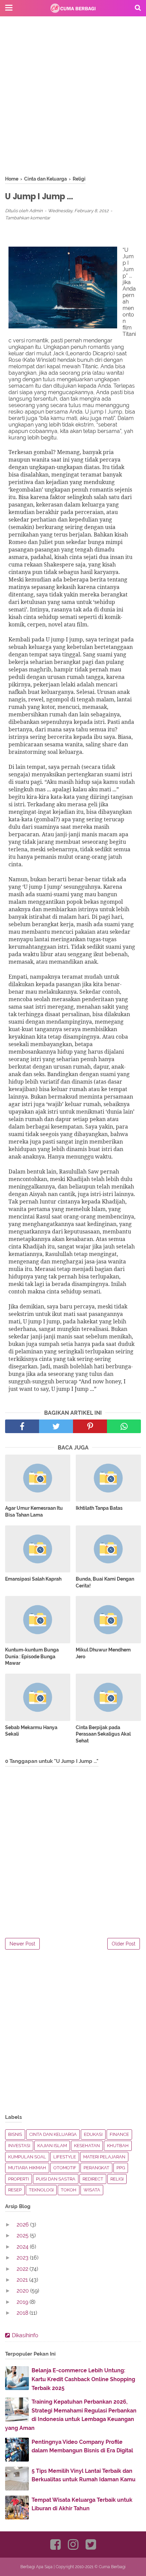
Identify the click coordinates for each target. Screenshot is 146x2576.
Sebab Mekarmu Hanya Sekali (31, 1731)
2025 (23, 2236)
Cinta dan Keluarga (53, 2134)
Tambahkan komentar (28, 218)
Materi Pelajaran (104, 2157)
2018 (23, 2313)
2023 (23, 2258)
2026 (23, 2225)
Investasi (19, 2146)
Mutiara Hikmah (27, 2168)
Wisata (92, 2190)
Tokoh (69, 2190)
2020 (23, 2291)
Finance (119, 2134)
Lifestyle (65, 2157)
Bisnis (15, 2134)
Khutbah (118, 2146)
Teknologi (41, 2190)
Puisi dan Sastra (56, 2179)
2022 (23, 2269)
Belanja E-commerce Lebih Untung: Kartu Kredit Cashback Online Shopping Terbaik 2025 (83, 2379)
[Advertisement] (73, 102)
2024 (23, 2247)
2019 (23, 2302)
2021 (23, 2280)
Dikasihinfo (25, 2335)
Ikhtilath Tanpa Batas (99, 1508)
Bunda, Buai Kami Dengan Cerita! (105, 1582)
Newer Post (22, 1944)
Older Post (124, 1944)
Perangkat (96, 2168)
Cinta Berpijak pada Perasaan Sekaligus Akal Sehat (103, 1734)
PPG (121, 2168)
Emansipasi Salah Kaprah (33, 1579)
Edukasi (93, 2134)
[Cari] (138, 7)
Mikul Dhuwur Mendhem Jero (103, 1653)
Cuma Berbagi (112, 2567)
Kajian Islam (52, 2146)
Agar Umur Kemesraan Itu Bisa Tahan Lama (34, 1511)
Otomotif (65, 2168)
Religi (117, 2179)
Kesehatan (87, 2146)
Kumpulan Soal (27, 2157)
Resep (15, 2190)
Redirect (93, 2179)
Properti (19, 2179)
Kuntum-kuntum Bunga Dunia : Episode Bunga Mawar (32, 1656)
